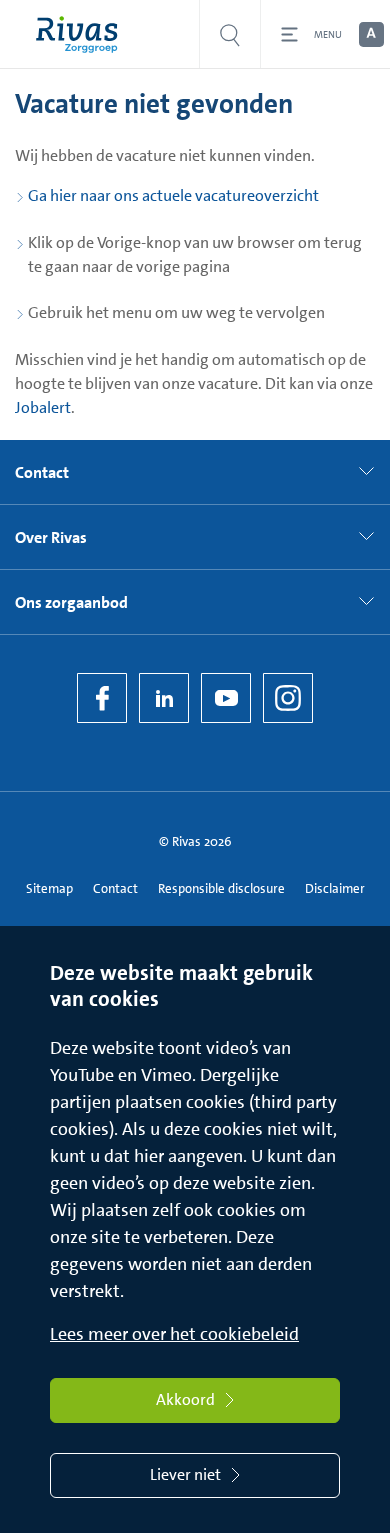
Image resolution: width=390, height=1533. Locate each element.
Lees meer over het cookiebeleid (174, 1334)
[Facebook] (102, 698)
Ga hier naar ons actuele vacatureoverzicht (173, 195)
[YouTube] (226, 698)
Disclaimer (335, 888)
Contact (115, 888)
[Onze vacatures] (230, 34)
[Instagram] (288, 698)
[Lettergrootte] (370, 35)
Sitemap (49, 888)
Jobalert (43, 407)
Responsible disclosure (221, 888)
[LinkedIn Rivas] (164, 698)
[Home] (81, 34)
